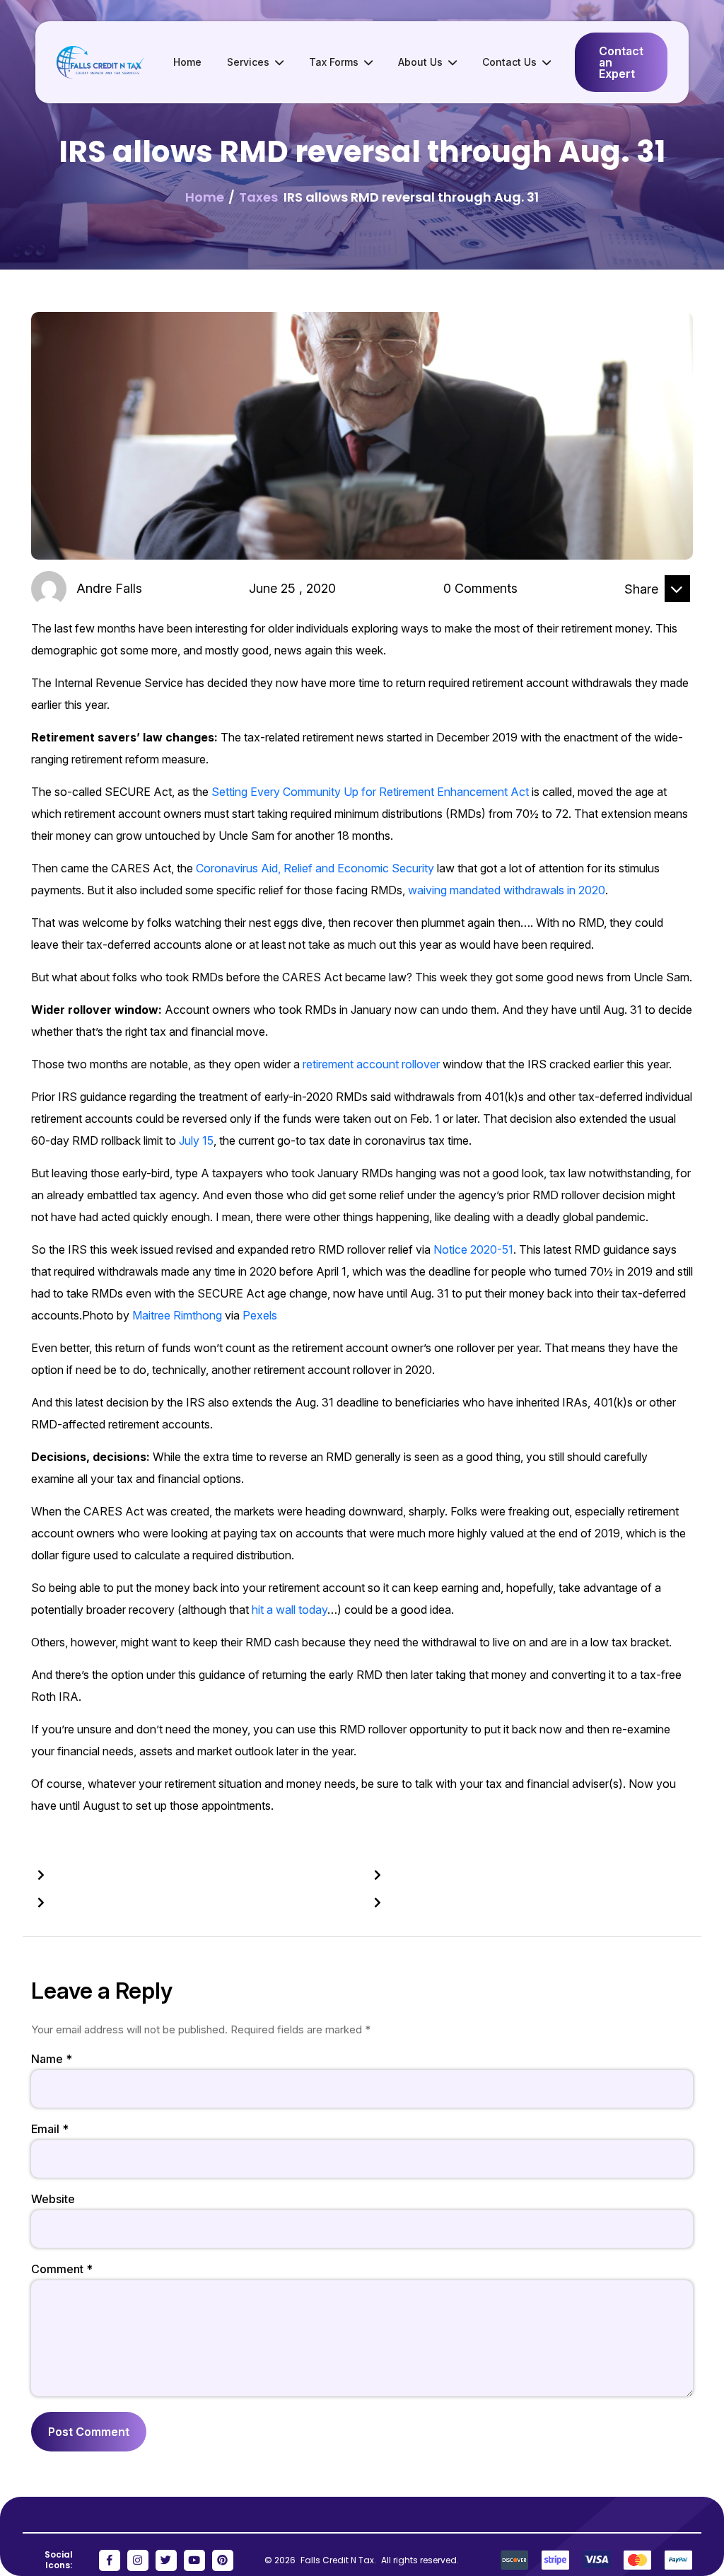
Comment (62, 2269)
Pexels (260, 1315)
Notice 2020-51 (473, 1249)
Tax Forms (334, 62)
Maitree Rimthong (177, 1315)
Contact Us (509, 62)
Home (187, 62)
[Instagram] (138, 2560)
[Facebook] (110, 2560)
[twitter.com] (677, 613)
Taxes (258, 197)
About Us (420, 62)
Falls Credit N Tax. (339, 2560)
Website (53, 2199)
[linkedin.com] (643, 613)
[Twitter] (166, 2560)
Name (52, 2059)
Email (50, 2129)
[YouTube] (194, 2560)
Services (248, 62)
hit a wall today (290, 1610)
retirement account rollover (371, 1064)
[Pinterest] (223, 2560)
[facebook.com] (608, 613)
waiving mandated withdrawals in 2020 (507, 890)
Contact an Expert (621, 62)
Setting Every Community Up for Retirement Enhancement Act (370, 792)
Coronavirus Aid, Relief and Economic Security (315, 868)
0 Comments (480, 588)
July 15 (196, 1140)
